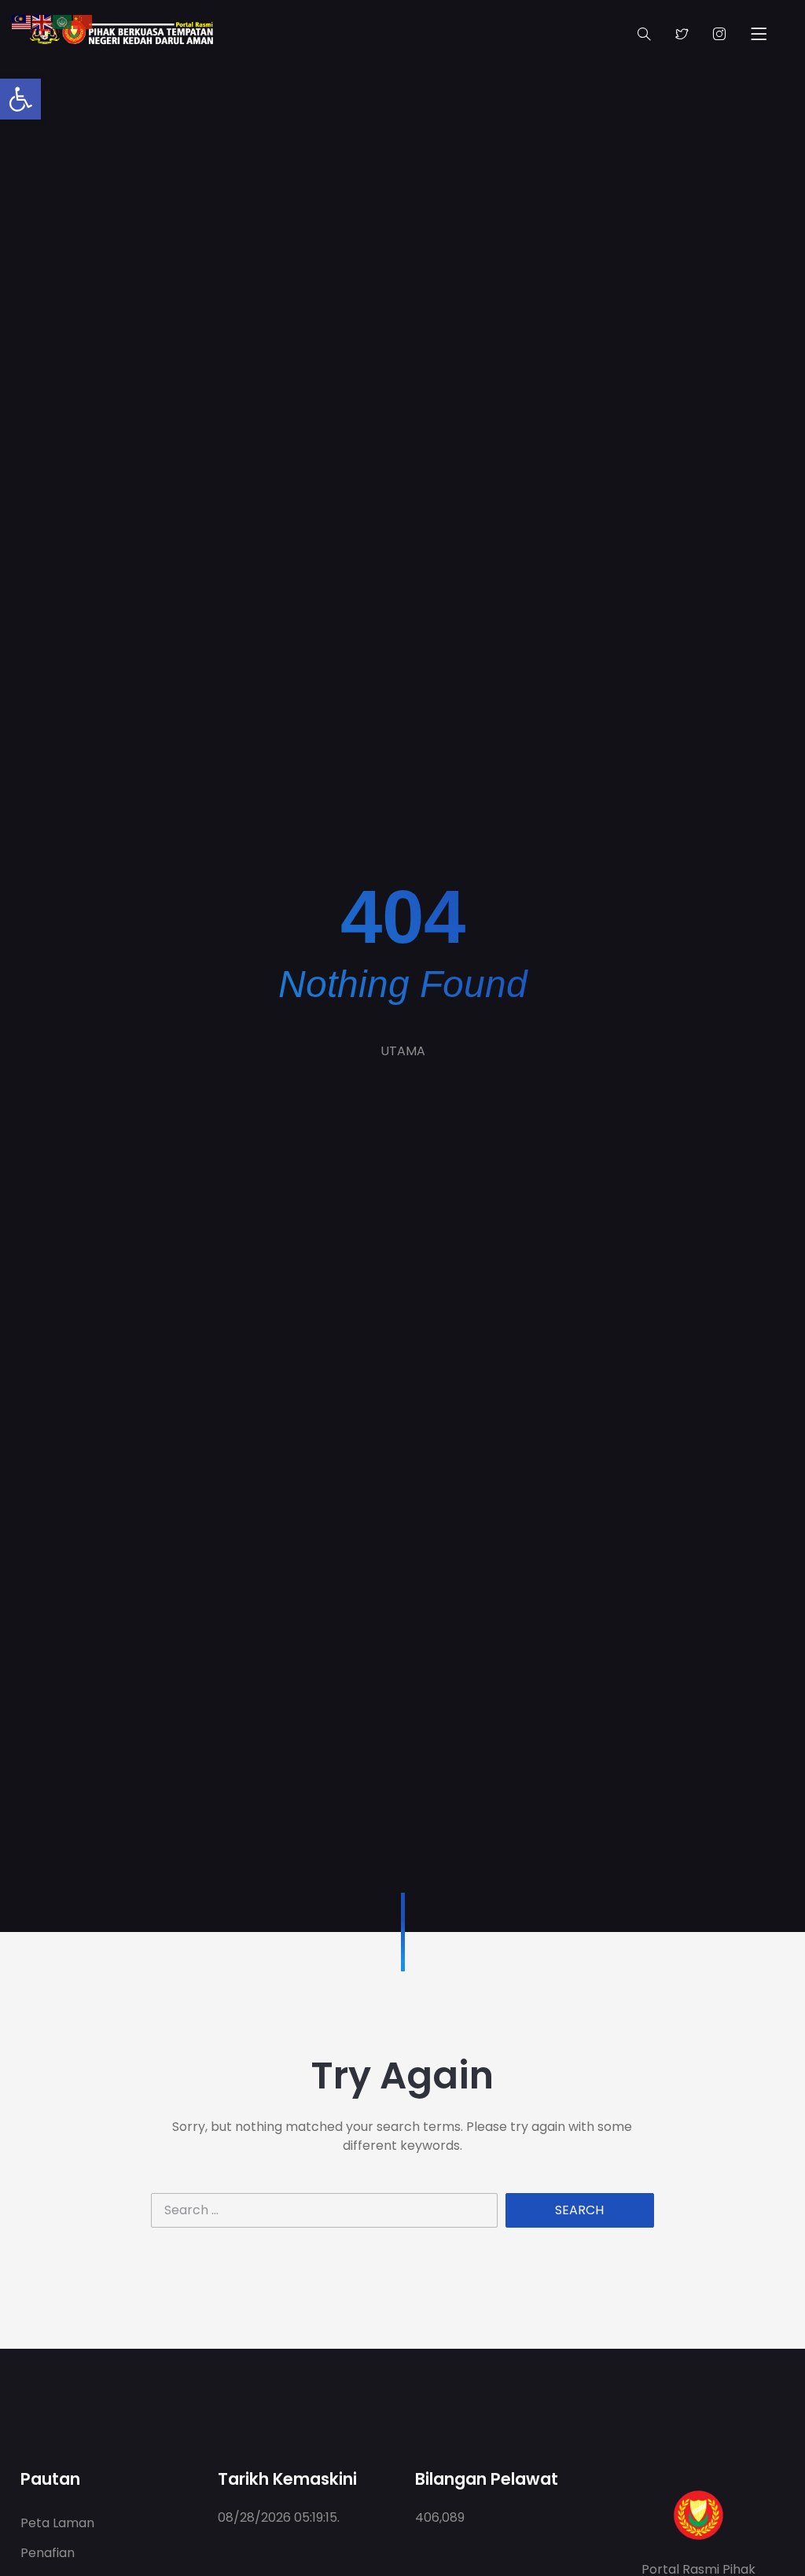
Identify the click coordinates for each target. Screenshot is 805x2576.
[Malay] (22, 21)
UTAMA (403, 1051)
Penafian (48, 2553)
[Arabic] (63, 21)
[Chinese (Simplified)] (83, 21)
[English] (42, 21)
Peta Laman (57, 2523)
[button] (20, 99)
